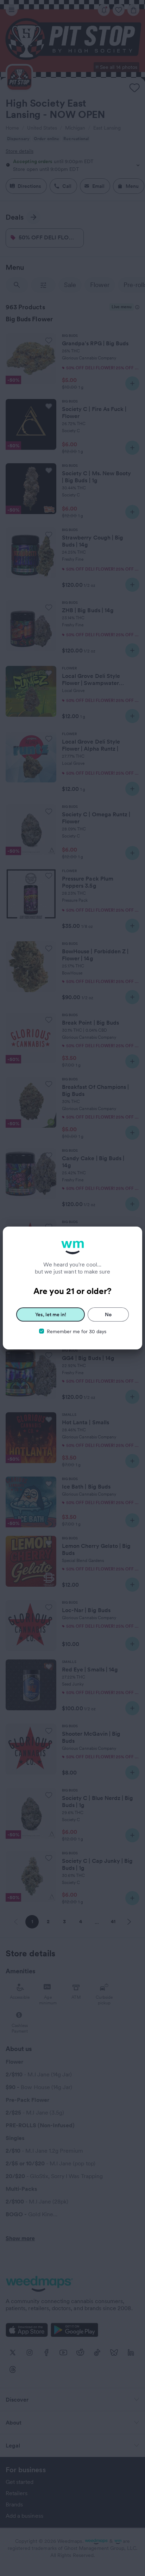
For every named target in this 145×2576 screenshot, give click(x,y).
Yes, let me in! (51, 1314)
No (108, 1314)
